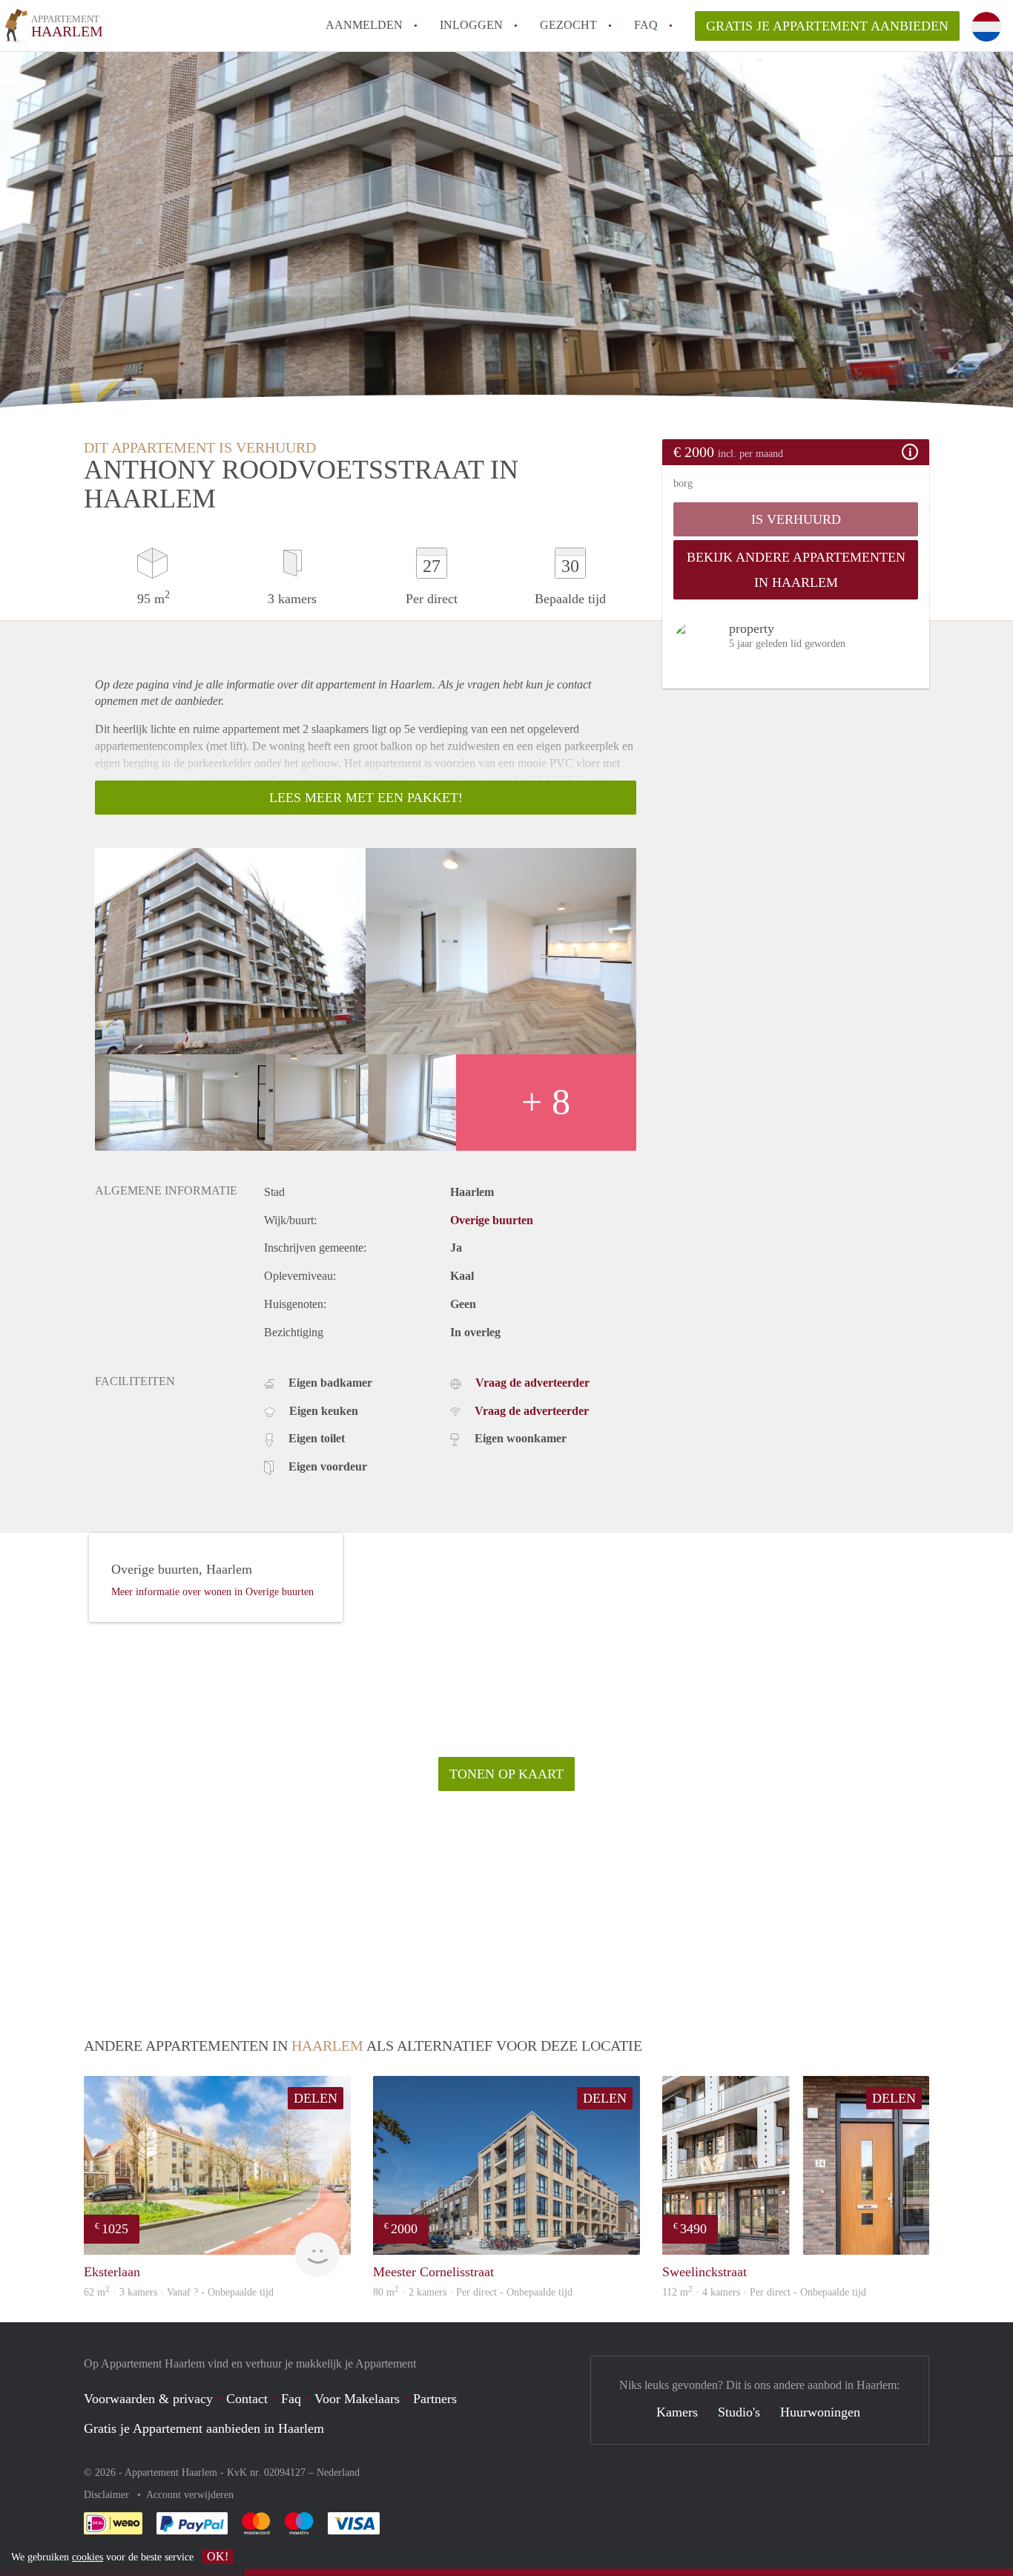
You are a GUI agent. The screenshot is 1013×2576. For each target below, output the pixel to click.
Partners (435, 2399)
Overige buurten (492, 1220)
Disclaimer (108, 2495)
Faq (291, 2399)
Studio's (739, 2412)
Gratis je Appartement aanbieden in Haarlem (204, 2428)
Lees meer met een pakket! (366, 798)
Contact (247, 2399)
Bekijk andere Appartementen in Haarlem (796, 570)
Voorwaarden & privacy (148, 2399)
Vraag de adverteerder (532, 1383)
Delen (316, 2098)
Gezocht (568, 25)
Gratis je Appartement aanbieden (827, 26)
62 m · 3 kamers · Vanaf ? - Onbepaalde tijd (179, 2292)
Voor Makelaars (357, 2399)
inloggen (471, 25)
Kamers (677, 2412)
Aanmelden (364, 25)
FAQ (646, 25)
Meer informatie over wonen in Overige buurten (212, 1592)
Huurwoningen (820, 2412)
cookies (88, 2557)
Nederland (338, 2472)
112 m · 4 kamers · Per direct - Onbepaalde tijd (764, 2292)
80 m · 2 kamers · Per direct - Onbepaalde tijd (473, 2292)
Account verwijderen (190, 2495)
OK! (218, 2556)
